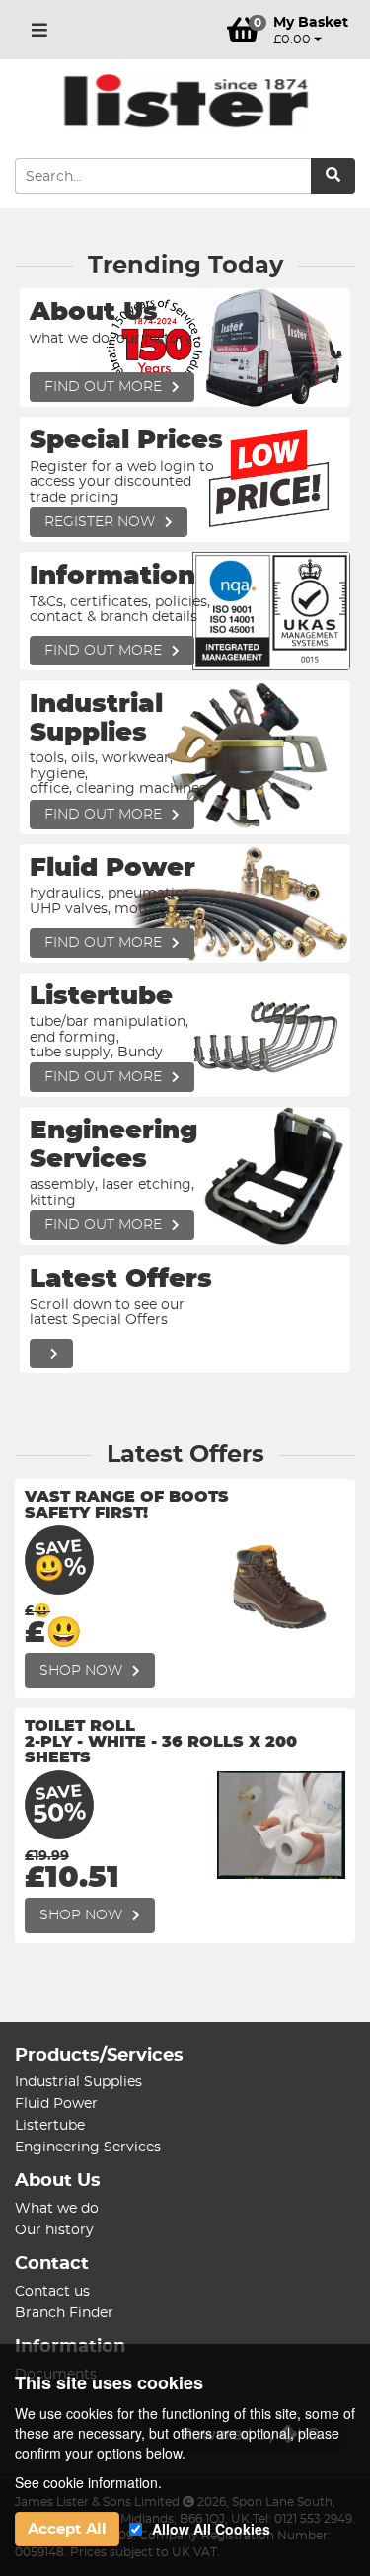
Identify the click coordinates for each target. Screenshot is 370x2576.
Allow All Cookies (211, 2529)
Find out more (105, 387)
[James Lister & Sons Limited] (185, 101)
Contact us (52, 2292)
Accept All (67, 2529)
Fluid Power (56, 2104)
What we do (57, 2209)
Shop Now (83, 1671)
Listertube (50, 2126)
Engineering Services (88, 2147)
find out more (105, 651)
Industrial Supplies (78, 2082)
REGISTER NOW (102, 522)
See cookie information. (88, 2482)
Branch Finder (64, 2313)
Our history (54, 2230)
